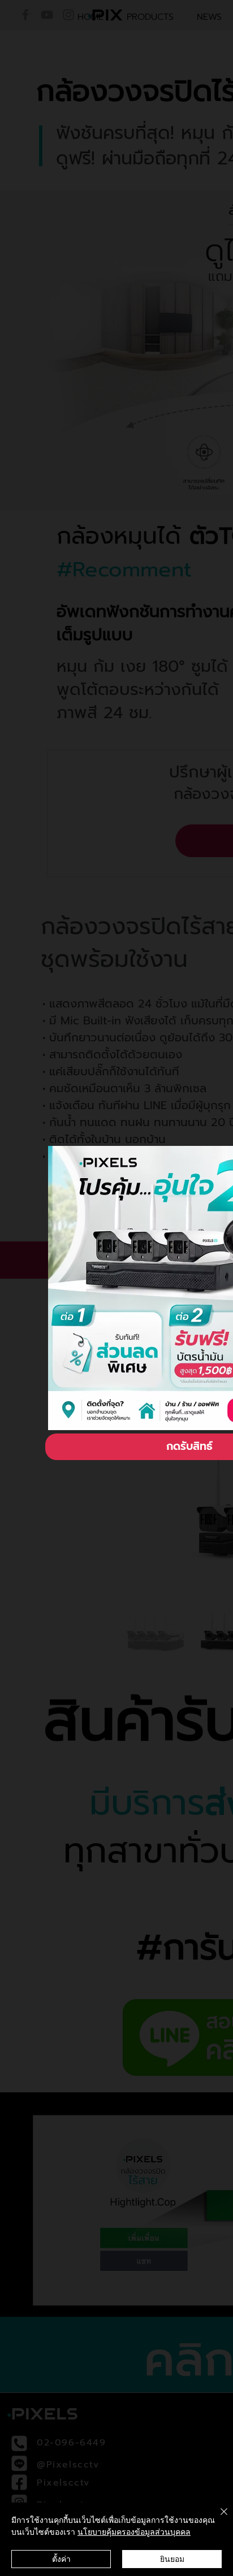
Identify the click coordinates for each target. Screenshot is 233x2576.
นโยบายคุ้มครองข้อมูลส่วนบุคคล (134, 2531)
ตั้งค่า (61, 2558)
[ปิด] (217, 2518)
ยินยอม (172, 2558)
